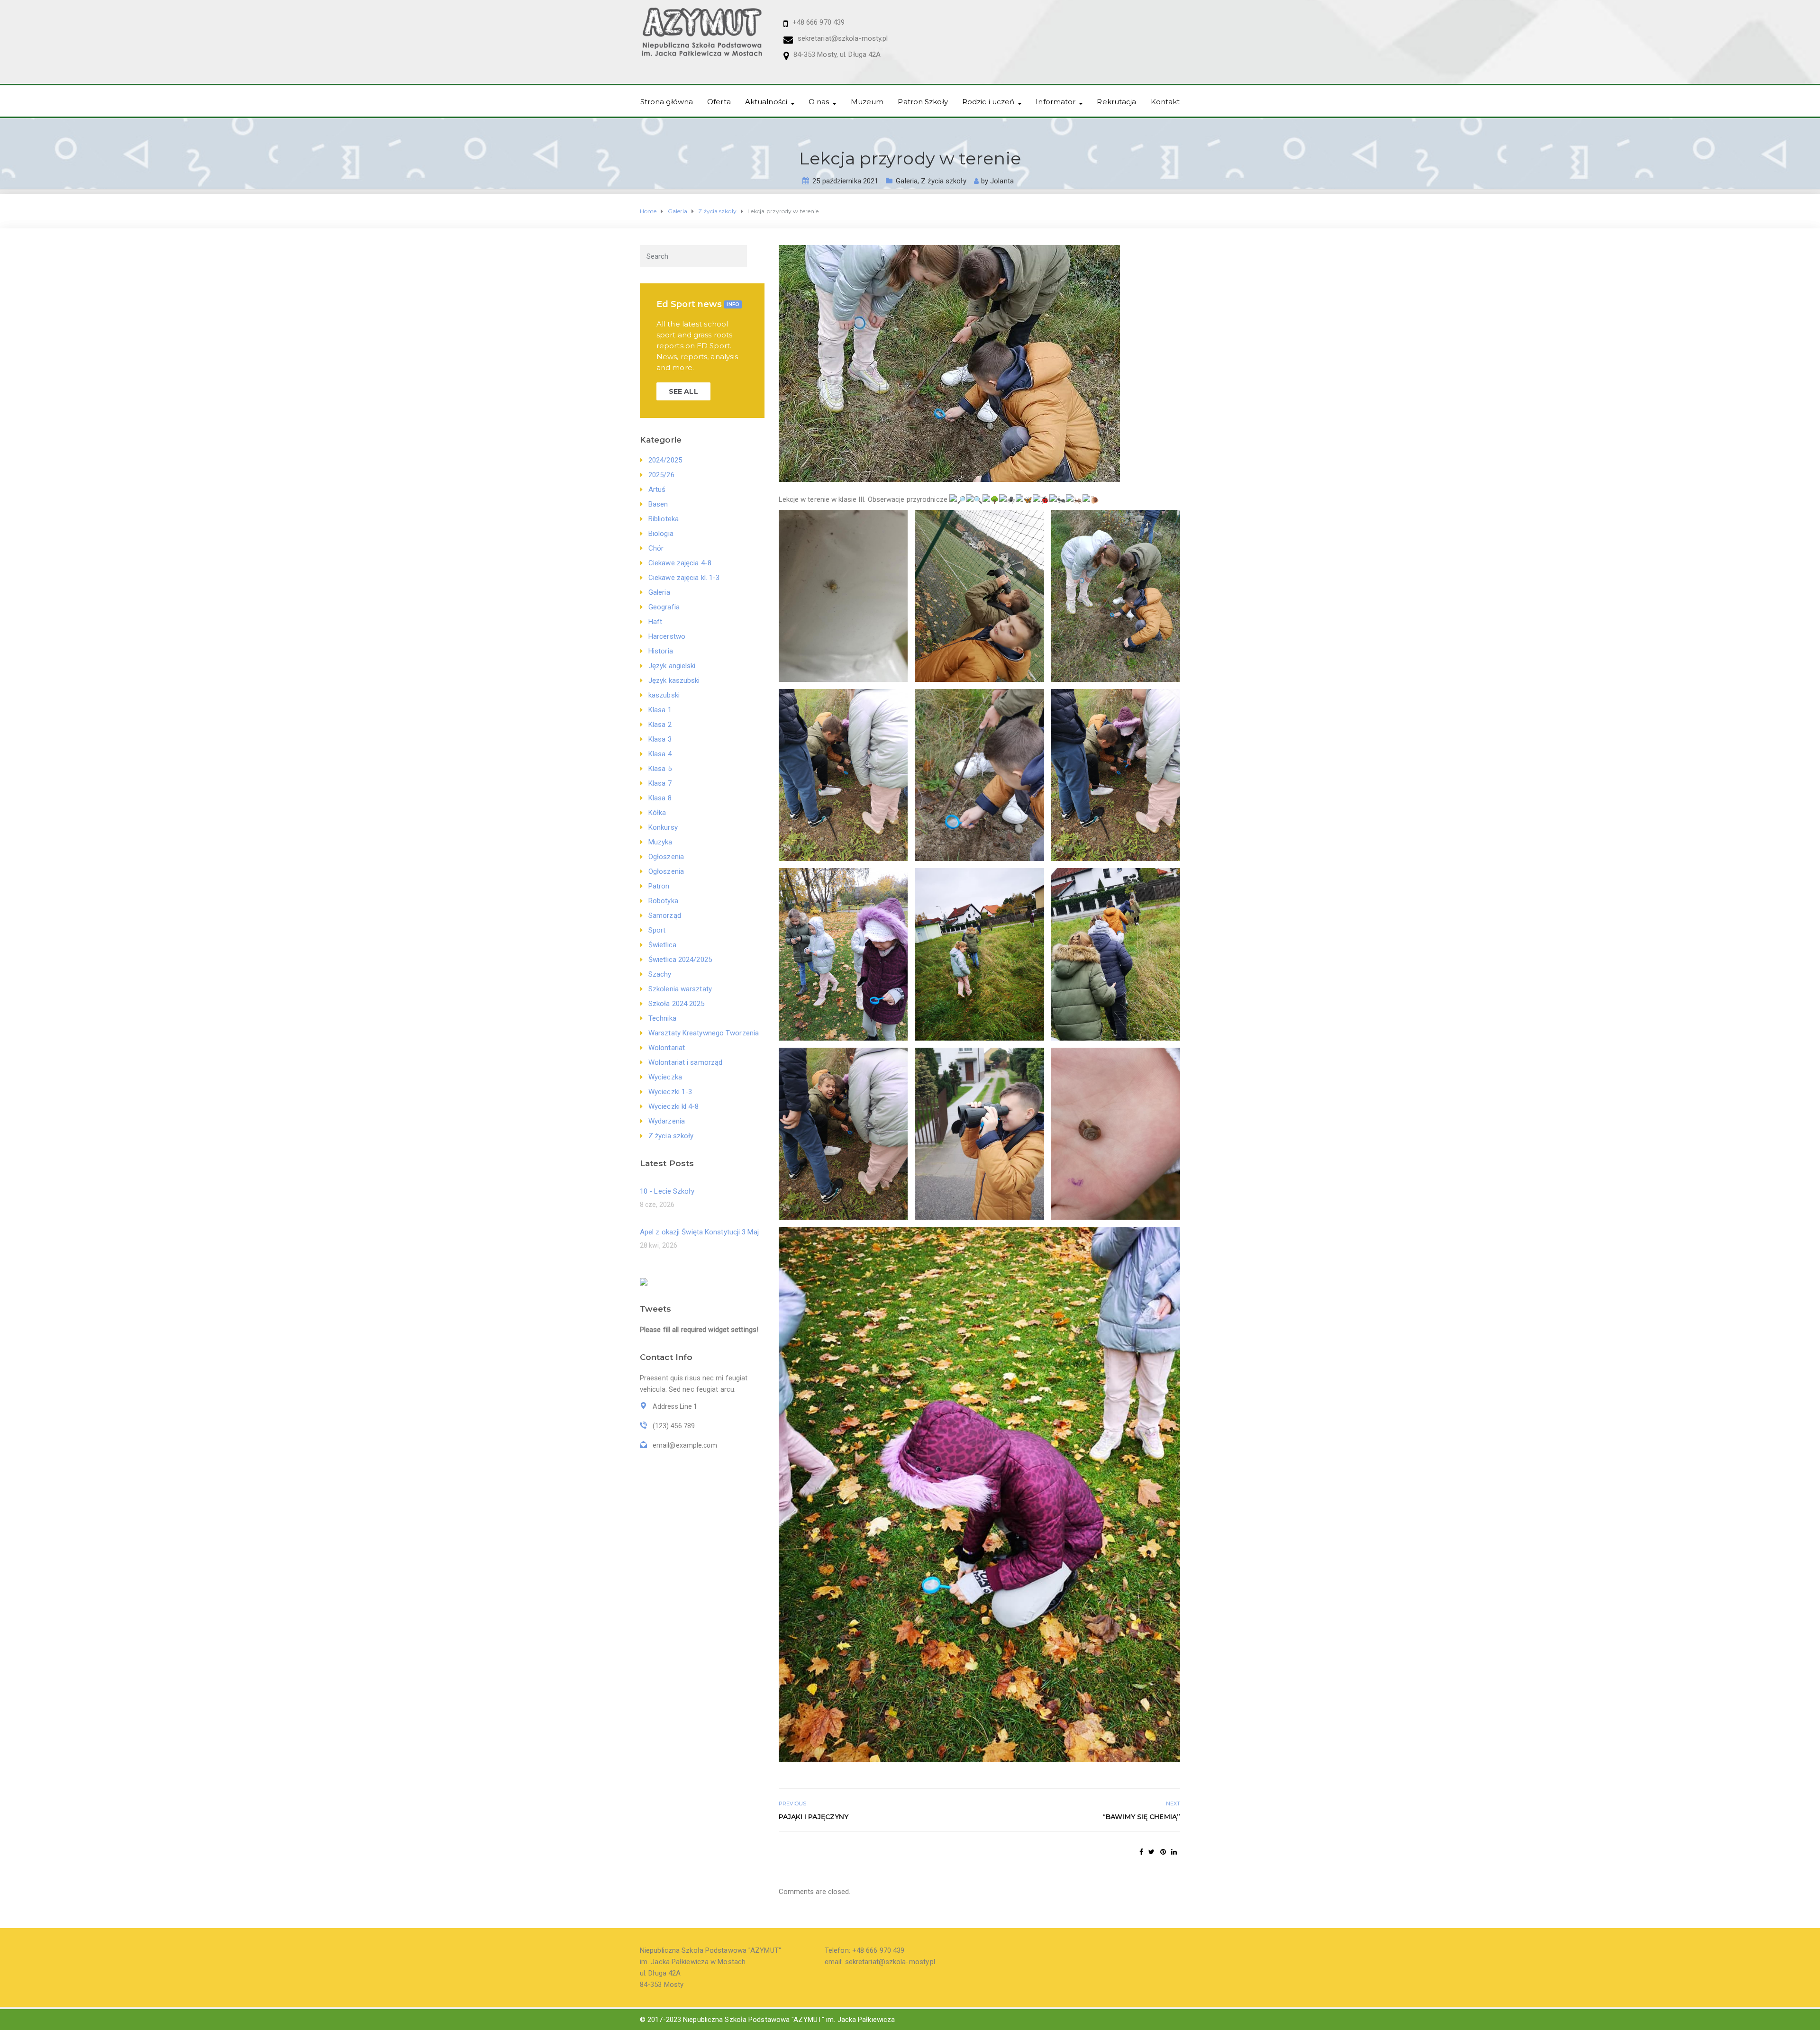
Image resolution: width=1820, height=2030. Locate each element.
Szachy (660, 974)
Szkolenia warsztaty (680, 989)
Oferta (719, 102)
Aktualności (766, 102)
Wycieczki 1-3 (670, 1092)
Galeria (907, 181)
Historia (661, 651)
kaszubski (664, 695)
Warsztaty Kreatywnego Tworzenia (704, 1033)
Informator (1056, 102)
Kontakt (1165, 102)
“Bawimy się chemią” (1141, 1817)
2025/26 (661, 475)
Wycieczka (665, 1077)
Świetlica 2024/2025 (680, 960)
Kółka (657, 813)
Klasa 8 (660, 798)
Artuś (657, 489)
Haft (655, 622)
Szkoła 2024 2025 (677, 1004)
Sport (657, 930)
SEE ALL (683, 391)
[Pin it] (1163, 1852)
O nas (819, 102)
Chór (656, 548)
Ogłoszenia (666, 857)
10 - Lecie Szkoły (667, 1191)
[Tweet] (1151, 1852)
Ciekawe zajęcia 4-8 (680, 563)
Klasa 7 (660, 783)
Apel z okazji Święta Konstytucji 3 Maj (699, 1232)
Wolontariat (667, 1048)
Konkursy (663, 827)
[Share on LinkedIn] (1174, 1852)
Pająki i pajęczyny (814, 1817)
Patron (659, 886)
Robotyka (663, 901)
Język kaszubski (674, 680)
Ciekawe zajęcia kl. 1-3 (684, 578)
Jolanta (1002, 181)
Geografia (664, 607)
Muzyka (660, 842)
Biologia (661, 534)
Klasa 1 (660, 710)
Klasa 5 (660, 769)
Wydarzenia (667, 1121)
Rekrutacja (1116, 102)
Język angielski (672, 666)
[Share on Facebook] (1141, 1852)
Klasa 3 (660, 739)
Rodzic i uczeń (988, 102)
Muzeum (867, 102)
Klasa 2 (660, 725)
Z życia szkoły (943, 181)
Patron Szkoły (923, 102)
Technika (662, 1018)
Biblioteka (664, 519)
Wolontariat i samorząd (685, 1062)
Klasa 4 (660, 754)
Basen (658, 504)
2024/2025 (665, 460)
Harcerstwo (667, 636)
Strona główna (667, 102)
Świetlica (662, 945)
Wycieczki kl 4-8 (674, 1106)
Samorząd (665, 915)
